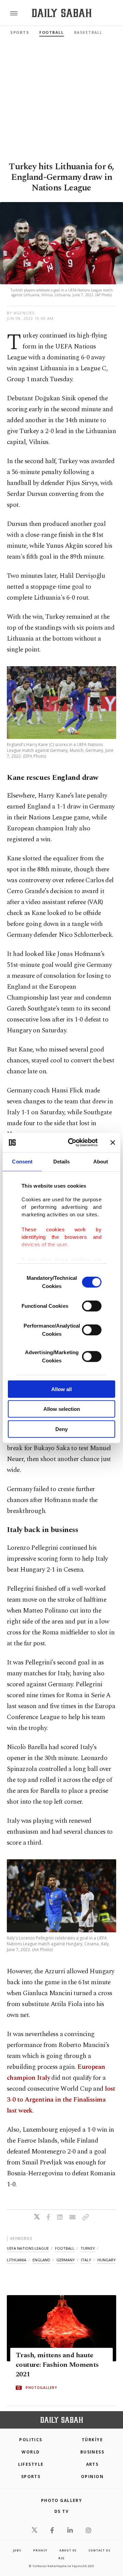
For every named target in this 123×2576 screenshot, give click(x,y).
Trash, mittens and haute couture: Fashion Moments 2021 (57, 2365)
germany (66, 2260)
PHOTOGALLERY (41, 2388)
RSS (61, 2558)
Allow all (61, 1389)
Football (51, 32)
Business (92, 2452)
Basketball (88, 32)
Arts (92, 2464)
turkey (88, 2248)
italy (86, 2260)
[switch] (92, 1306)
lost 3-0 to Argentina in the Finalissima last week (61, 2100)
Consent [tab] (22, 1161)
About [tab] (101, 1161)
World (31, 2452)
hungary (107, 2260)
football (65, 2248)
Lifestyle (31, 2464)
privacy (40, 2550)
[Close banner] (113, 1143)
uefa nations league (28, 2248)
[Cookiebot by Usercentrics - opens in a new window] (72, 1143)
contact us (99, 2550)
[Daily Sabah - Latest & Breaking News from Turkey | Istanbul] (62, 13)
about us (68, 2550)
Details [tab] (62, 1161)
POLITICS (31, 2440)
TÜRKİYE (92, 2440)
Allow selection (62, 1409)
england (41, 2260)
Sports (20, 32)
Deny (61, 1429)
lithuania (17, 2260)
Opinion (92, 2477)
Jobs (17, 2550)
